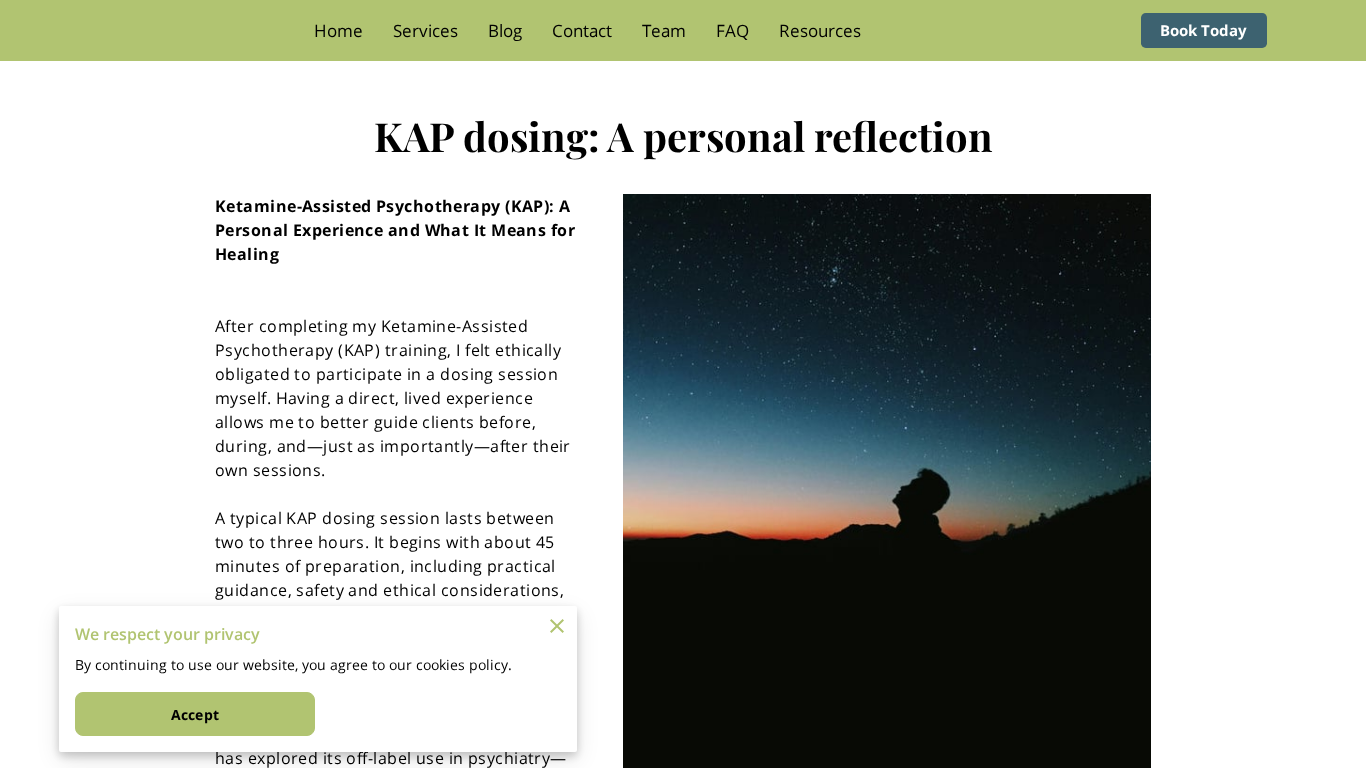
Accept (195, 714)
